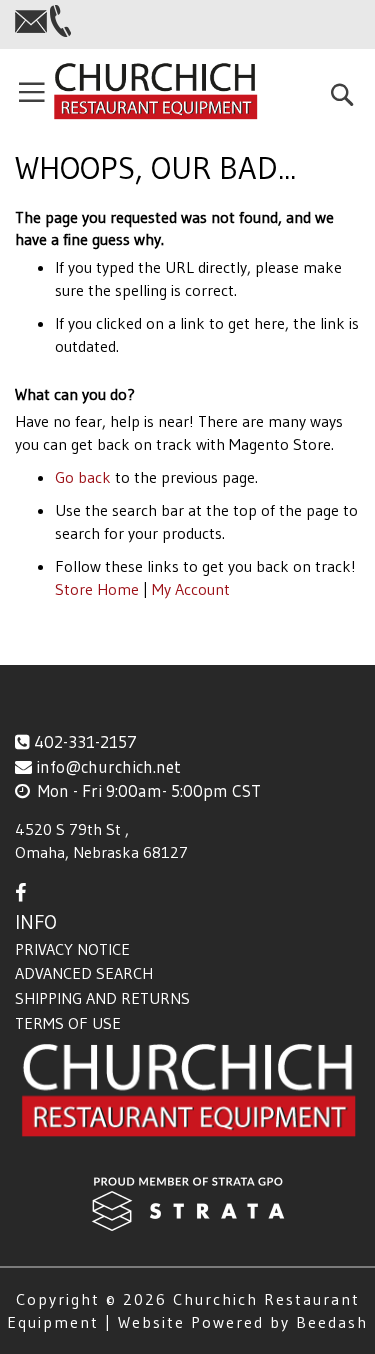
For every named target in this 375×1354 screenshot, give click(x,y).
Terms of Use (68, 1023)
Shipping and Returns (102, 998)
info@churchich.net (108, 766)
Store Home (97, 589)
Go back (83, 477)
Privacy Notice (72, 949)
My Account (191, 589)
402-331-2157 (85, 741)
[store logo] (155, 92)
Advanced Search (84, 973)
